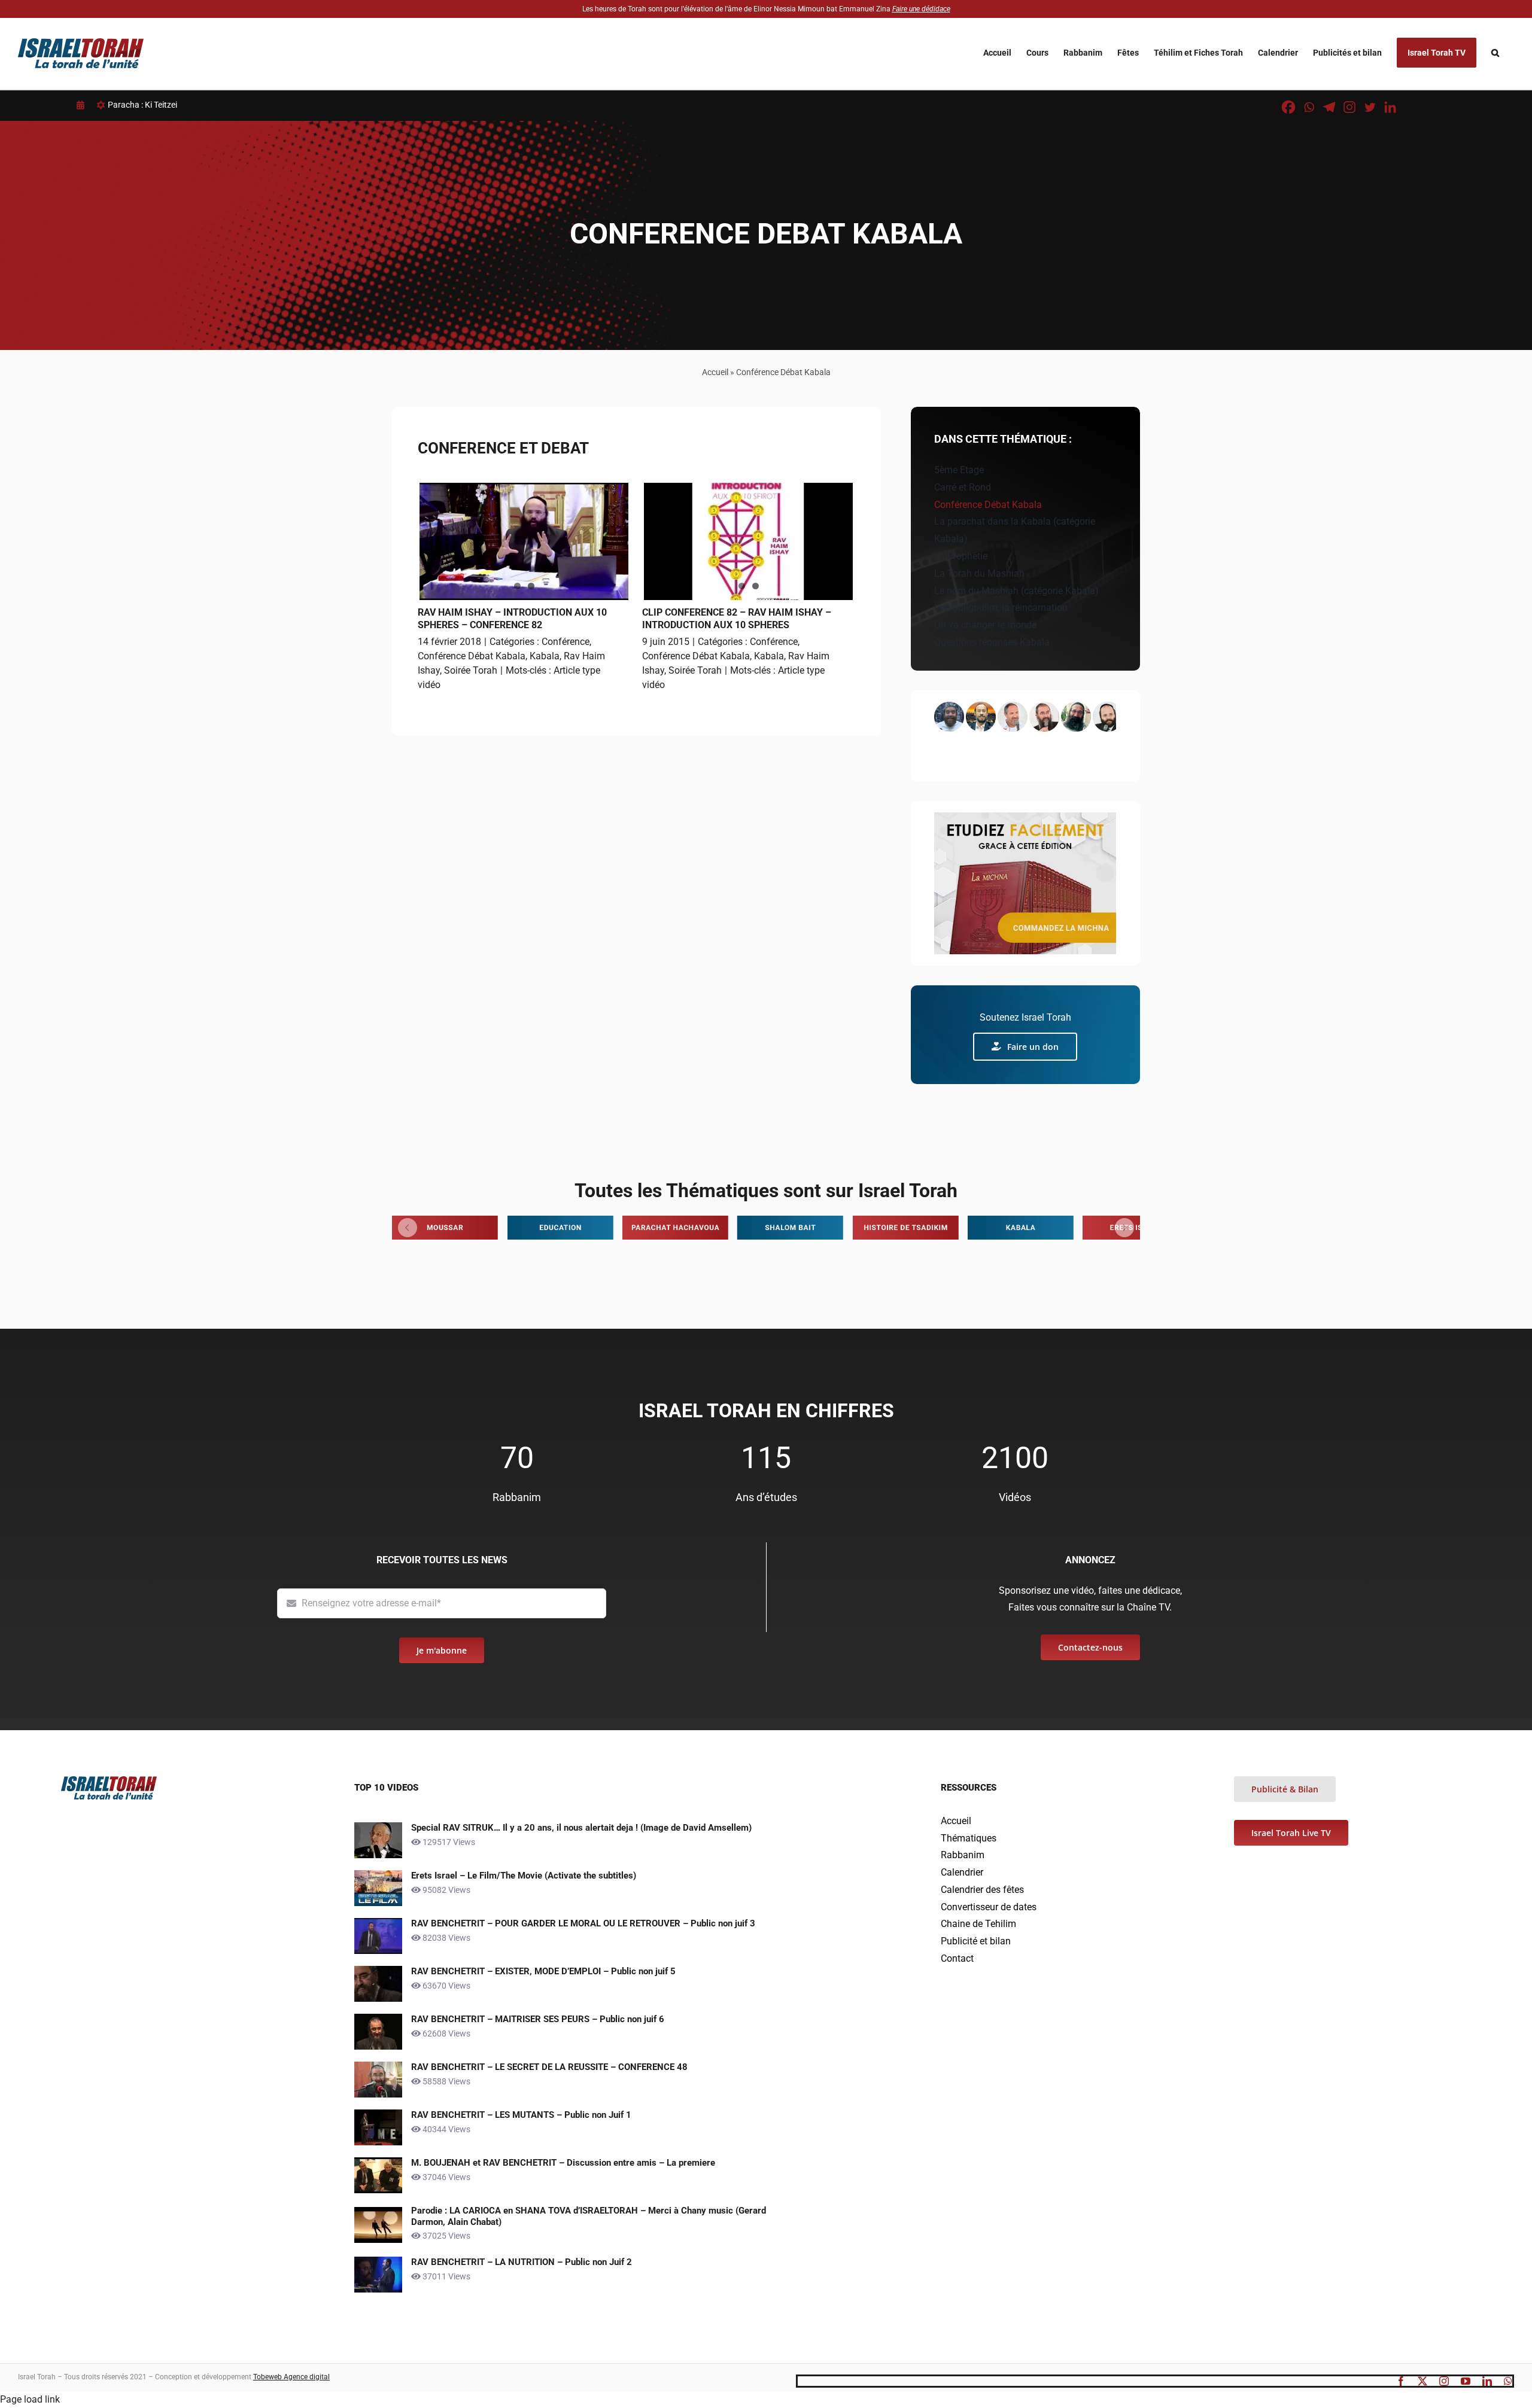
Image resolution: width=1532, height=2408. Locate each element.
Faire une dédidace (921, 9)
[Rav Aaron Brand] (981, 717)
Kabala (545, 656)
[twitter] (1422, 2381)
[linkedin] (1487, 2381)
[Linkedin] (1390, 107)
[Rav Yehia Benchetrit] (1044, 717)
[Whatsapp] (1309, 107)
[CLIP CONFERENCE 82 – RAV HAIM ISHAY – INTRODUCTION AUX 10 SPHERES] (748, 541)
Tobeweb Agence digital (291, 2377)
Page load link (30, 2399)
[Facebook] (1288, 107)
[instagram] (1444, 2381)
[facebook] (1401, 2381)
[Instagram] (1349, 107)
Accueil (715, 372)
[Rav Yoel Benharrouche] (1013, 717)
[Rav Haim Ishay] (1108, 717)
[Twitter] (1370, 107)
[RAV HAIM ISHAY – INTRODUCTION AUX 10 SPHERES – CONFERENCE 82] (524, 541)
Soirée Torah (471, 670)
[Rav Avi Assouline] (949, 717)
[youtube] (1466, 2381)
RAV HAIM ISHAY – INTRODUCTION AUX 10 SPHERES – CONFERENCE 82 (512, 619)
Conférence (566, 642)
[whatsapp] (1508, 2381)
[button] (1495, 53)
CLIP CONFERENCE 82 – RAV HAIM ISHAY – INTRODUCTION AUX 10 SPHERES (737, 619)
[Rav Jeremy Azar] (1076, 717)
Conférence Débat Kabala (472, 656)
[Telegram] (1329, 107)
